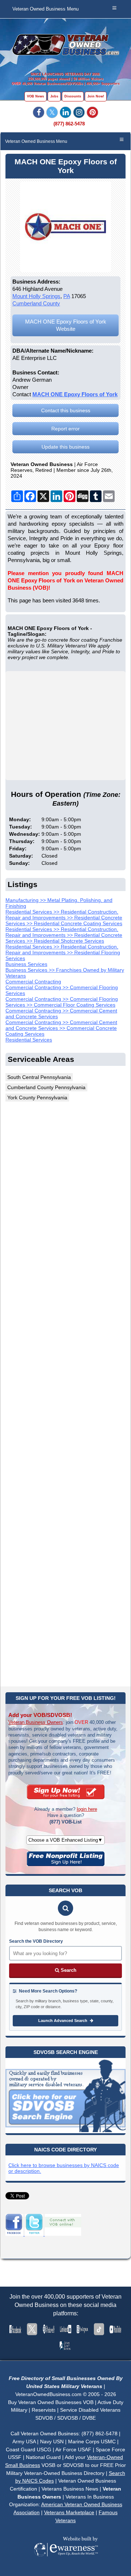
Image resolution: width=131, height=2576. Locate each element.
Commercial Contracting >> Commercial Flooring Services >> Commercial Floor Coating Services (62, 1002)
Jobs (54, 96)
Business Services (26, 964)
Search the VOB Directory (36, 1941)
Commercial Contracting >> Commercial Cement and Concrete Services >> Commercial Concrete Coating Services (61, 1028)
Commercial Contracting (33, 982)
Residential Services (29, 1040)
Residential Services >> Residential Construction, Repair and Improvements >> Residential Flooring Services (63, 952)
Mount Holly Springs (36, 296)
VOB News (35, 96)
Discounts (73, 96)
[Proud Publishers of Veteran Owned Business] (66, 2567)
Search (68, 1970)
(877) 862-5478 (69, 124)
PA (67, 296)
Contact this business (66, 410)
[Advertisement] (65, 1393)
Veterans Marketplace (69, 2512)
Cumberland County (36, 303)
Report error (65, 429)
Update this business (65, 447)
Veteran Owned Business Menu (45, 9)
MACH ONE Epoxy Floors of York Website (66, 325)
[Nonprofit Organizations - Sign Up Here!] (66, 1864)
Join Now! (96, 96)
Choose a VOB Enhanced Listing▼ (65, 1840)
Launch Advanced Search (63, 2021)
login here (87, 1809)
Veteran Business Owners (36, 1722)
